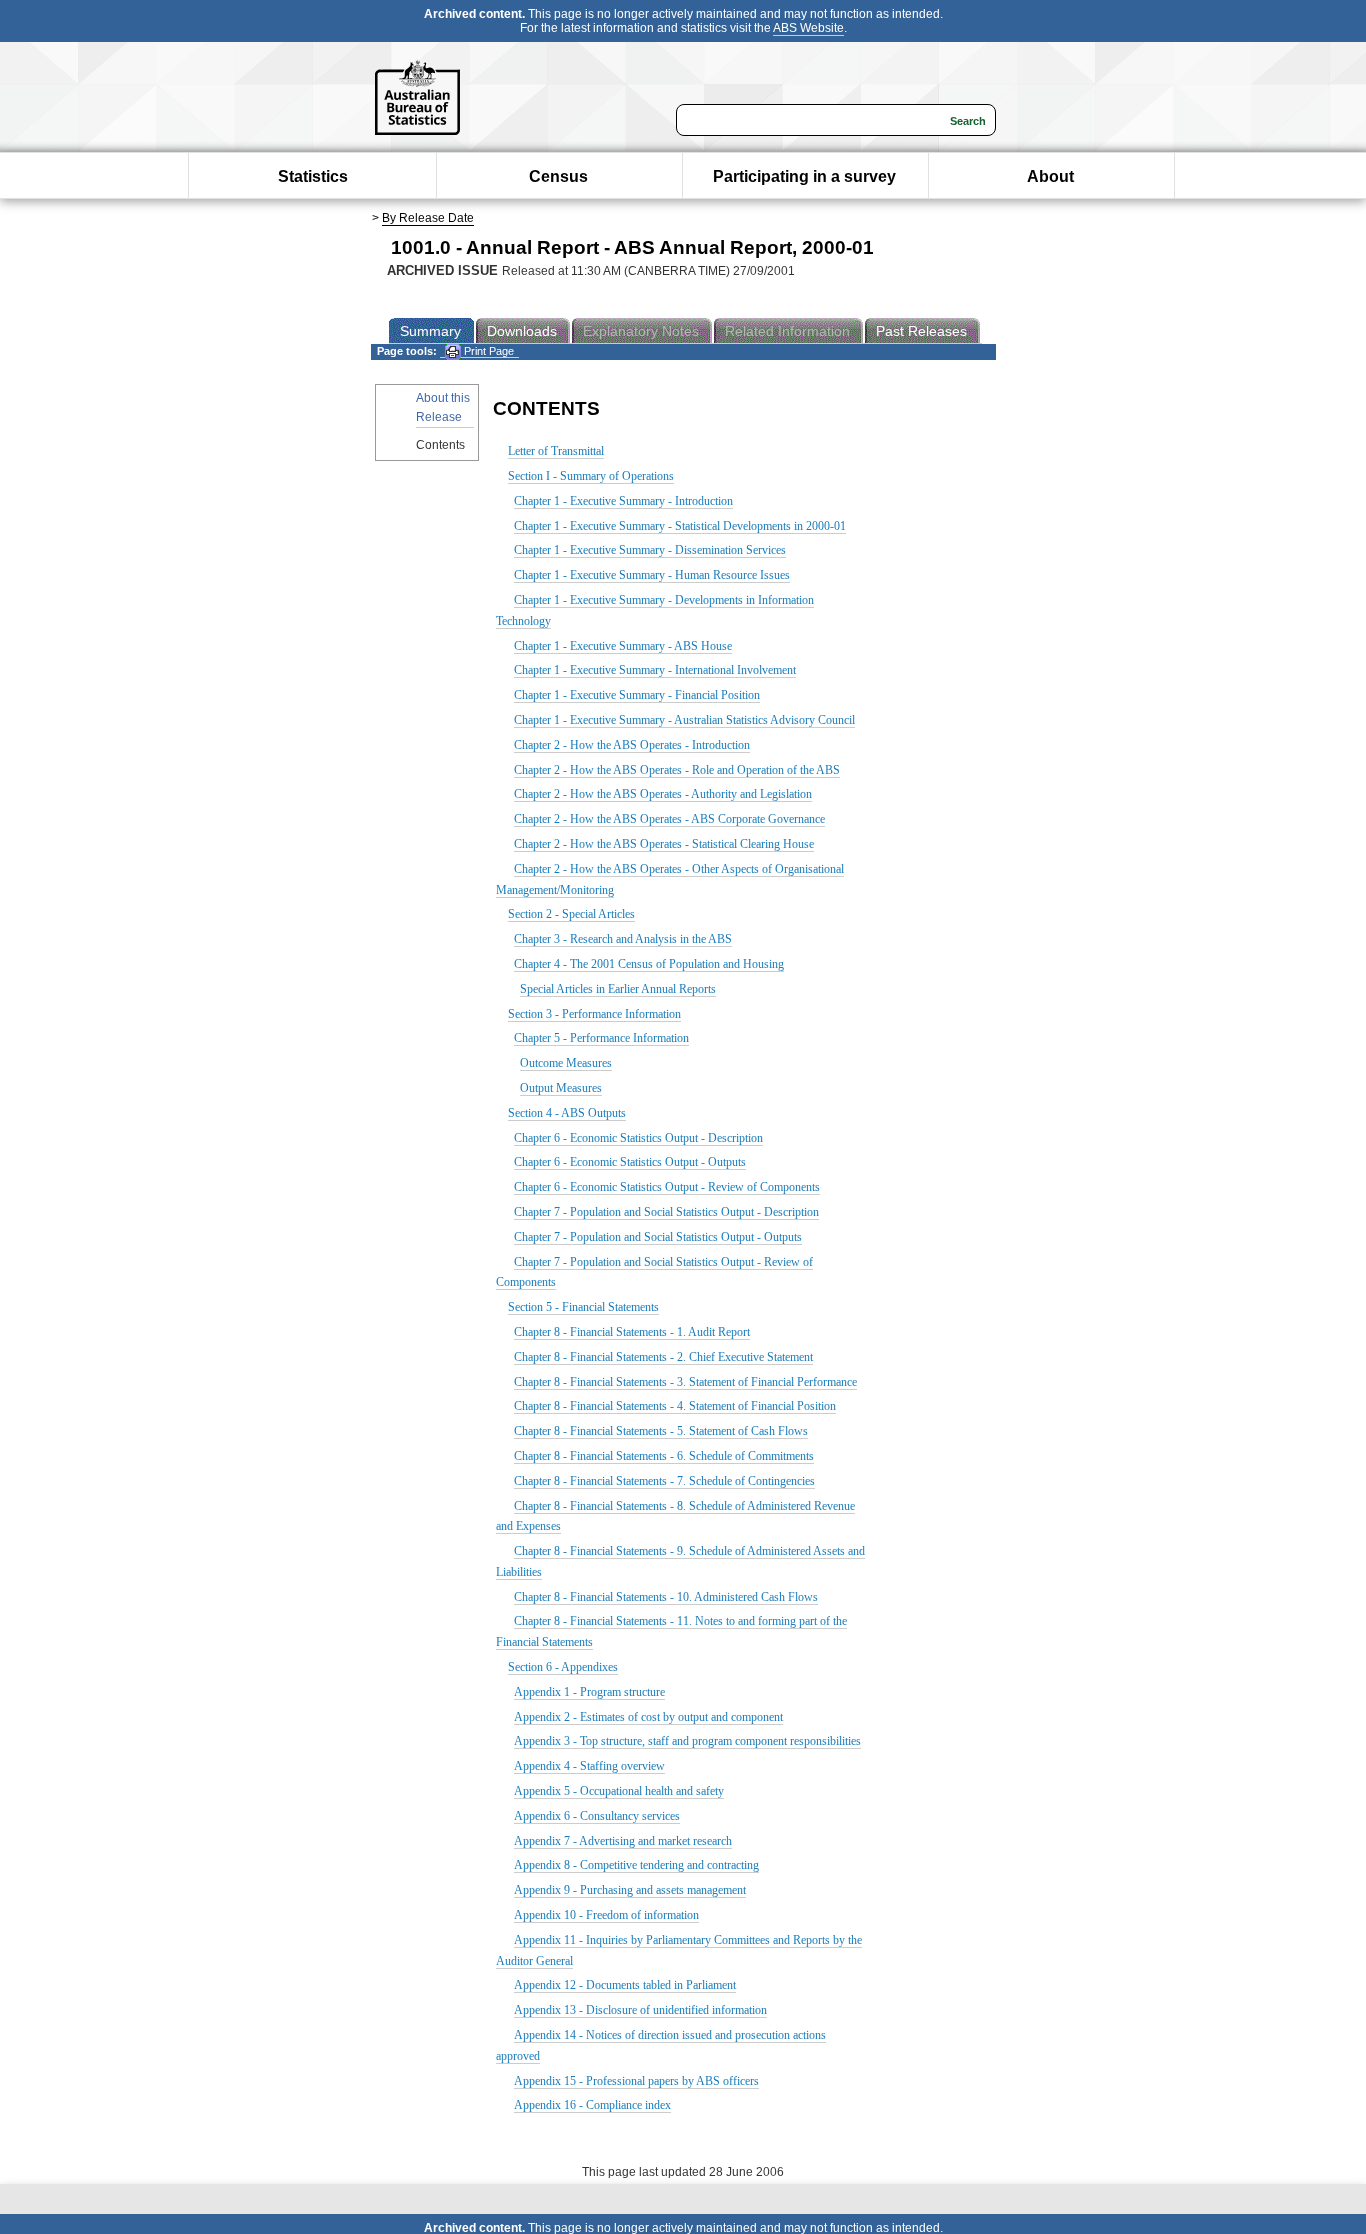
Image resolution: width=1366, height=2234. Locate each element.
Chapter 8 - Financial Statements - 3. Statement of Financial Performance (685, 1382)
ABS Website (808, 28)
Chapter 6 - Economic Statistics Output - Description (638, 1138)
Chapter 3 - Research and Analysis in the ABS (623, 939)
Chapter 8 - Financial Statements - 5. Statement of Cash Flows (661, 1431)
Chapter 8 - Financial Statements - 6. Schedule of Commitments (664, 1456)
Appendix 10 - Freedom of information (606, 1915)
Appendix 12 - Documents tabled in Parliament (625, 1985)
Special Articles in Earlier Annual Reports (618, 989)
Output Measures (561, 1088)
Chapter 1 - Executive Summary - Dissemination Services (650, 550)
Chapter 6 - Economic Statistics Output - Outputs (630, 1162)
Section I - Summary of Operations (591, 476)
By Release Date (428, 218)
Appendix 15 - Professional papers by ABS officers (636, 2081)
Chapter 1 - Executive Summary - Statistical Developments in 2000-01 (680, 526)
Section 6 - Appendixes (563, 1667)
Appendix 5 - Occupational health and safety (619, 1791)
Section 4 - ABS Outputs (567, 1113)
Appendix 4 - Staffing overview (589, 1766)
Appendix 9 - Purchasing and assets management (630, 1890)
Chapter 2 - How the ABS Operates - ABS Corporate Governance (669, 819)
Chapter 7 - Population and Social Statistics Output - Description (666, 1212)
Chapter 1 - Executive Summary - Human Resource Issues (652, 575)
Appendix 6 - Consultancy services (597, 1816)
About (1050, 176)
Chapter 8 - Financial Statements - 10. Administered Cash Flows (666, 1597)
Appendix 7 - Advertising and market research (623, 1841)
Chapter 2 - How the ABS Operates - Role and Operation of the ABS (677, 770)
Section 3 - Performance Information (594, 1014)
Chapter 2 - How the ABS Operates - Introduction (632, 745)
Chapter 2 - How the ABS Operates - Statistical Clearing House (664, 844)
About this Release (443, 407)
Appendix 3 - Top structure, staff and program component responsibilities (687, 1741)
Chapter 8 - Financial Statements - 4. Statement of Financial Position (675, 1406)
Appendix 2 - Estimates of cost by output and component (648, 1717)
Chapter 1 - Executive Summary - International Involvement (655, 670)
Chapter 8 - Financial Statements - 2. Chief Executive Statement (663, 1357)
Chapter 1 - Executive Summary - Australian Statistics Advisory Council (684, 720)
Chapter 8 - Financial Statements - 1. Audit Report (632, 1332)
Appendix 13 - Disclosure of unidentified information (640, 2010)
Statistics (313, 176)
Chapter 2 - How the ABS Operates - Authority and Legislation (663, 794)
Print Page (487, 351)
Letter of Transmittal (556, 451)
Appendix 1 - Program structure (589, 1692)
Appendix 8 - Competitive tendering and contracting (636, 1865)
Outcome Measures (566, 1063)
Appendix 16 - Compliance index (592, 2105)
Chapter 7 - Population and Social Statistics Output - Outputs (658, 1237)
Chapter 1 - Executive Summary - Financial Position (637, 695)
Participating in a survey (804, 176)
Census (558, 176)
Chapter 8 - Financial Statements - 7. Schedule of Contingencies (664, 1481)
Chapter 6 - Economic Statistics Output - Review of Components (667, 1187)
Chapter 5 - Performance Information (601, 1038)
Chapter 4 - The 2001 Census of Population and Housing (649, 964)
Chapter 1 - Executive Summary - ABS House (623, 646)
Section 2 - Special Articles (571, 914)
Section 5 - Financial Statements (583, 1307)
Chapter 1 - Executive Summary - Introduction (623, 501)
